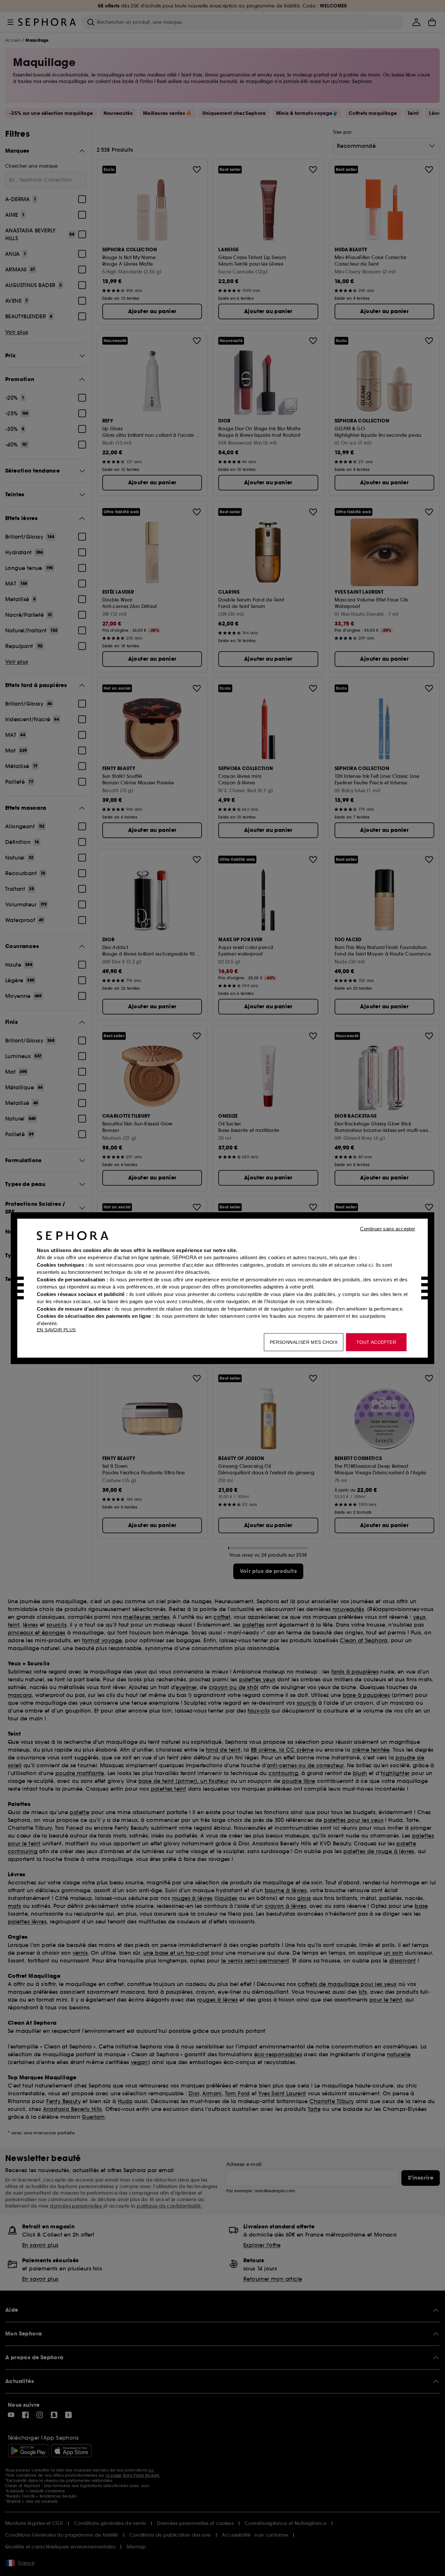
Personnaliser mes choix (304, 1342)
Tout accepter (376, 1342)
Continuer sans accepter (388, 1228)
